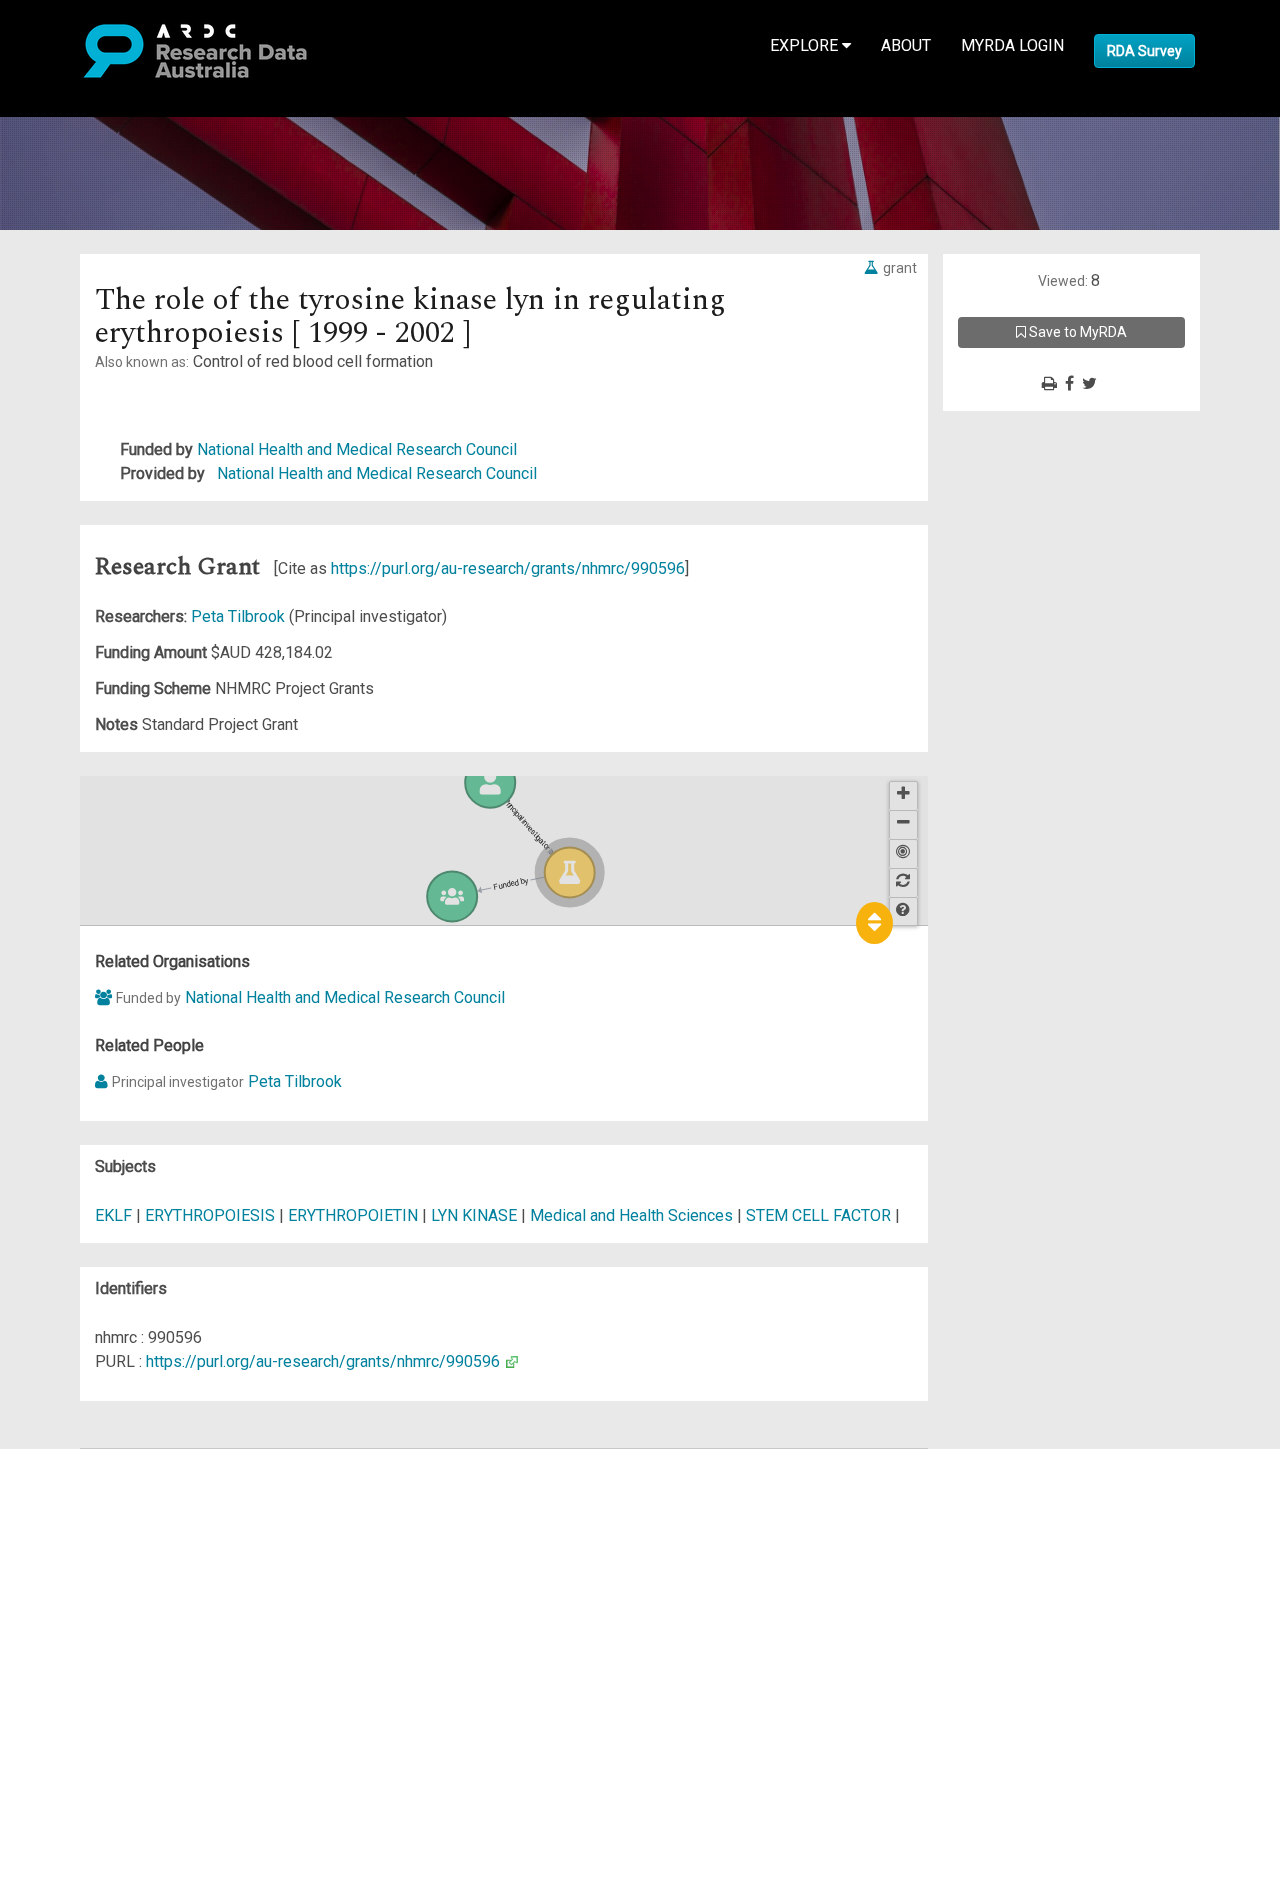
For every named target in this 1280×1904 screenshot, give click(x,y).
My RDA (90, 1484)
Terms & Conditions (130, 1640)
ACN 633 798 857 (62, 1724)
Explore (806, 45)
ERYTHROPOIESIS (210, 1215)
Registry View (111, 1604)
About (906, 45)
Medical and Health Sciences (633, 1215)
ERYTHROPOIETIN (353, 1215)
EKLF (113, 1215)
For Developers (116, 1556)
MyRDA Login (1012, 45)
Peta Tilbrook (240, 616)
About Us (94, 1460)
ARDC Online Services (139, 1580)
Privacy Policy (112, 1664)
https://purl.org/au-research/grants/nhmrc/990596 (508, 568)
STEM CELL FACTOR (818, 1215)
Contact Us (100, 1508)
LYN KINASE (474, 1215)
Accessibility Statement (145, 1688)
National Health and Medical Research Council (357, 449)
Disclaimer (99, 1532)
